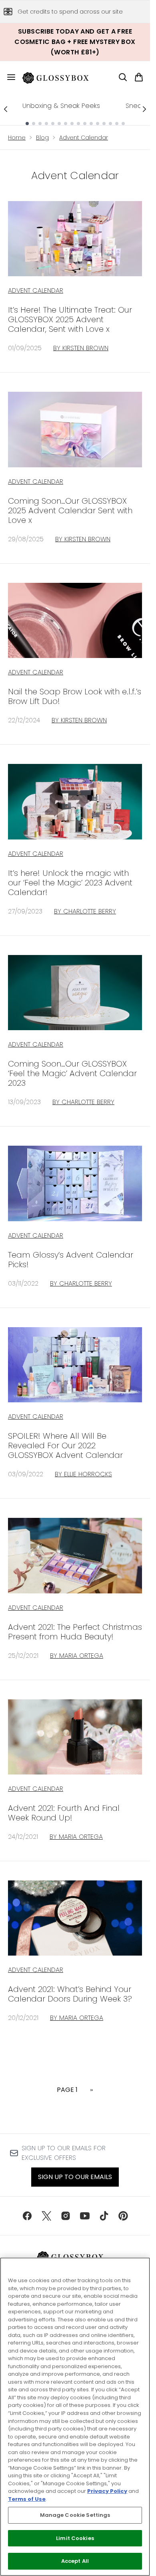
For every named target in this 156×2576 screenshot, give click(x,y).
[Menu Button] (8, 77)
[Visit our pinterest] (123, 2216)
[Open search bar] (123, 77)
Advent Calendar (84, 138)
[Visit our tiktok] (104, 2216)
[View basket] (139, 77)
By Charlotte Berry (85, 911)
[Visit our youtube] (85, 2216)
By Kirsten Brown (81, 348)
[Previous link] (6, 109)
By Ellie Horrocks (83, 1474)
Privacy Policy (107, 2491)
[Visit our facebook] (27, 2216)
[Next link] (144, 109)
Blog (42, 138)
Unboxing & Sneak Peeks (61, 106)
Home (17, 138)
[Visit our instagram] (66, 2216)
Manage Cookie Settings (75, 2515)
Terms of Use (27, 2499)
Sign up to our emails (75, 2177)
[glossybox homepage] (60, 77)
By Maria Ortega (77, 1656)
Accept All (75, 2561)
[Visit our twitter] (46, 2216)
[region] (75, 2417)
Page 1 (67, 2090)
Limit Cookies (75, 2538)
